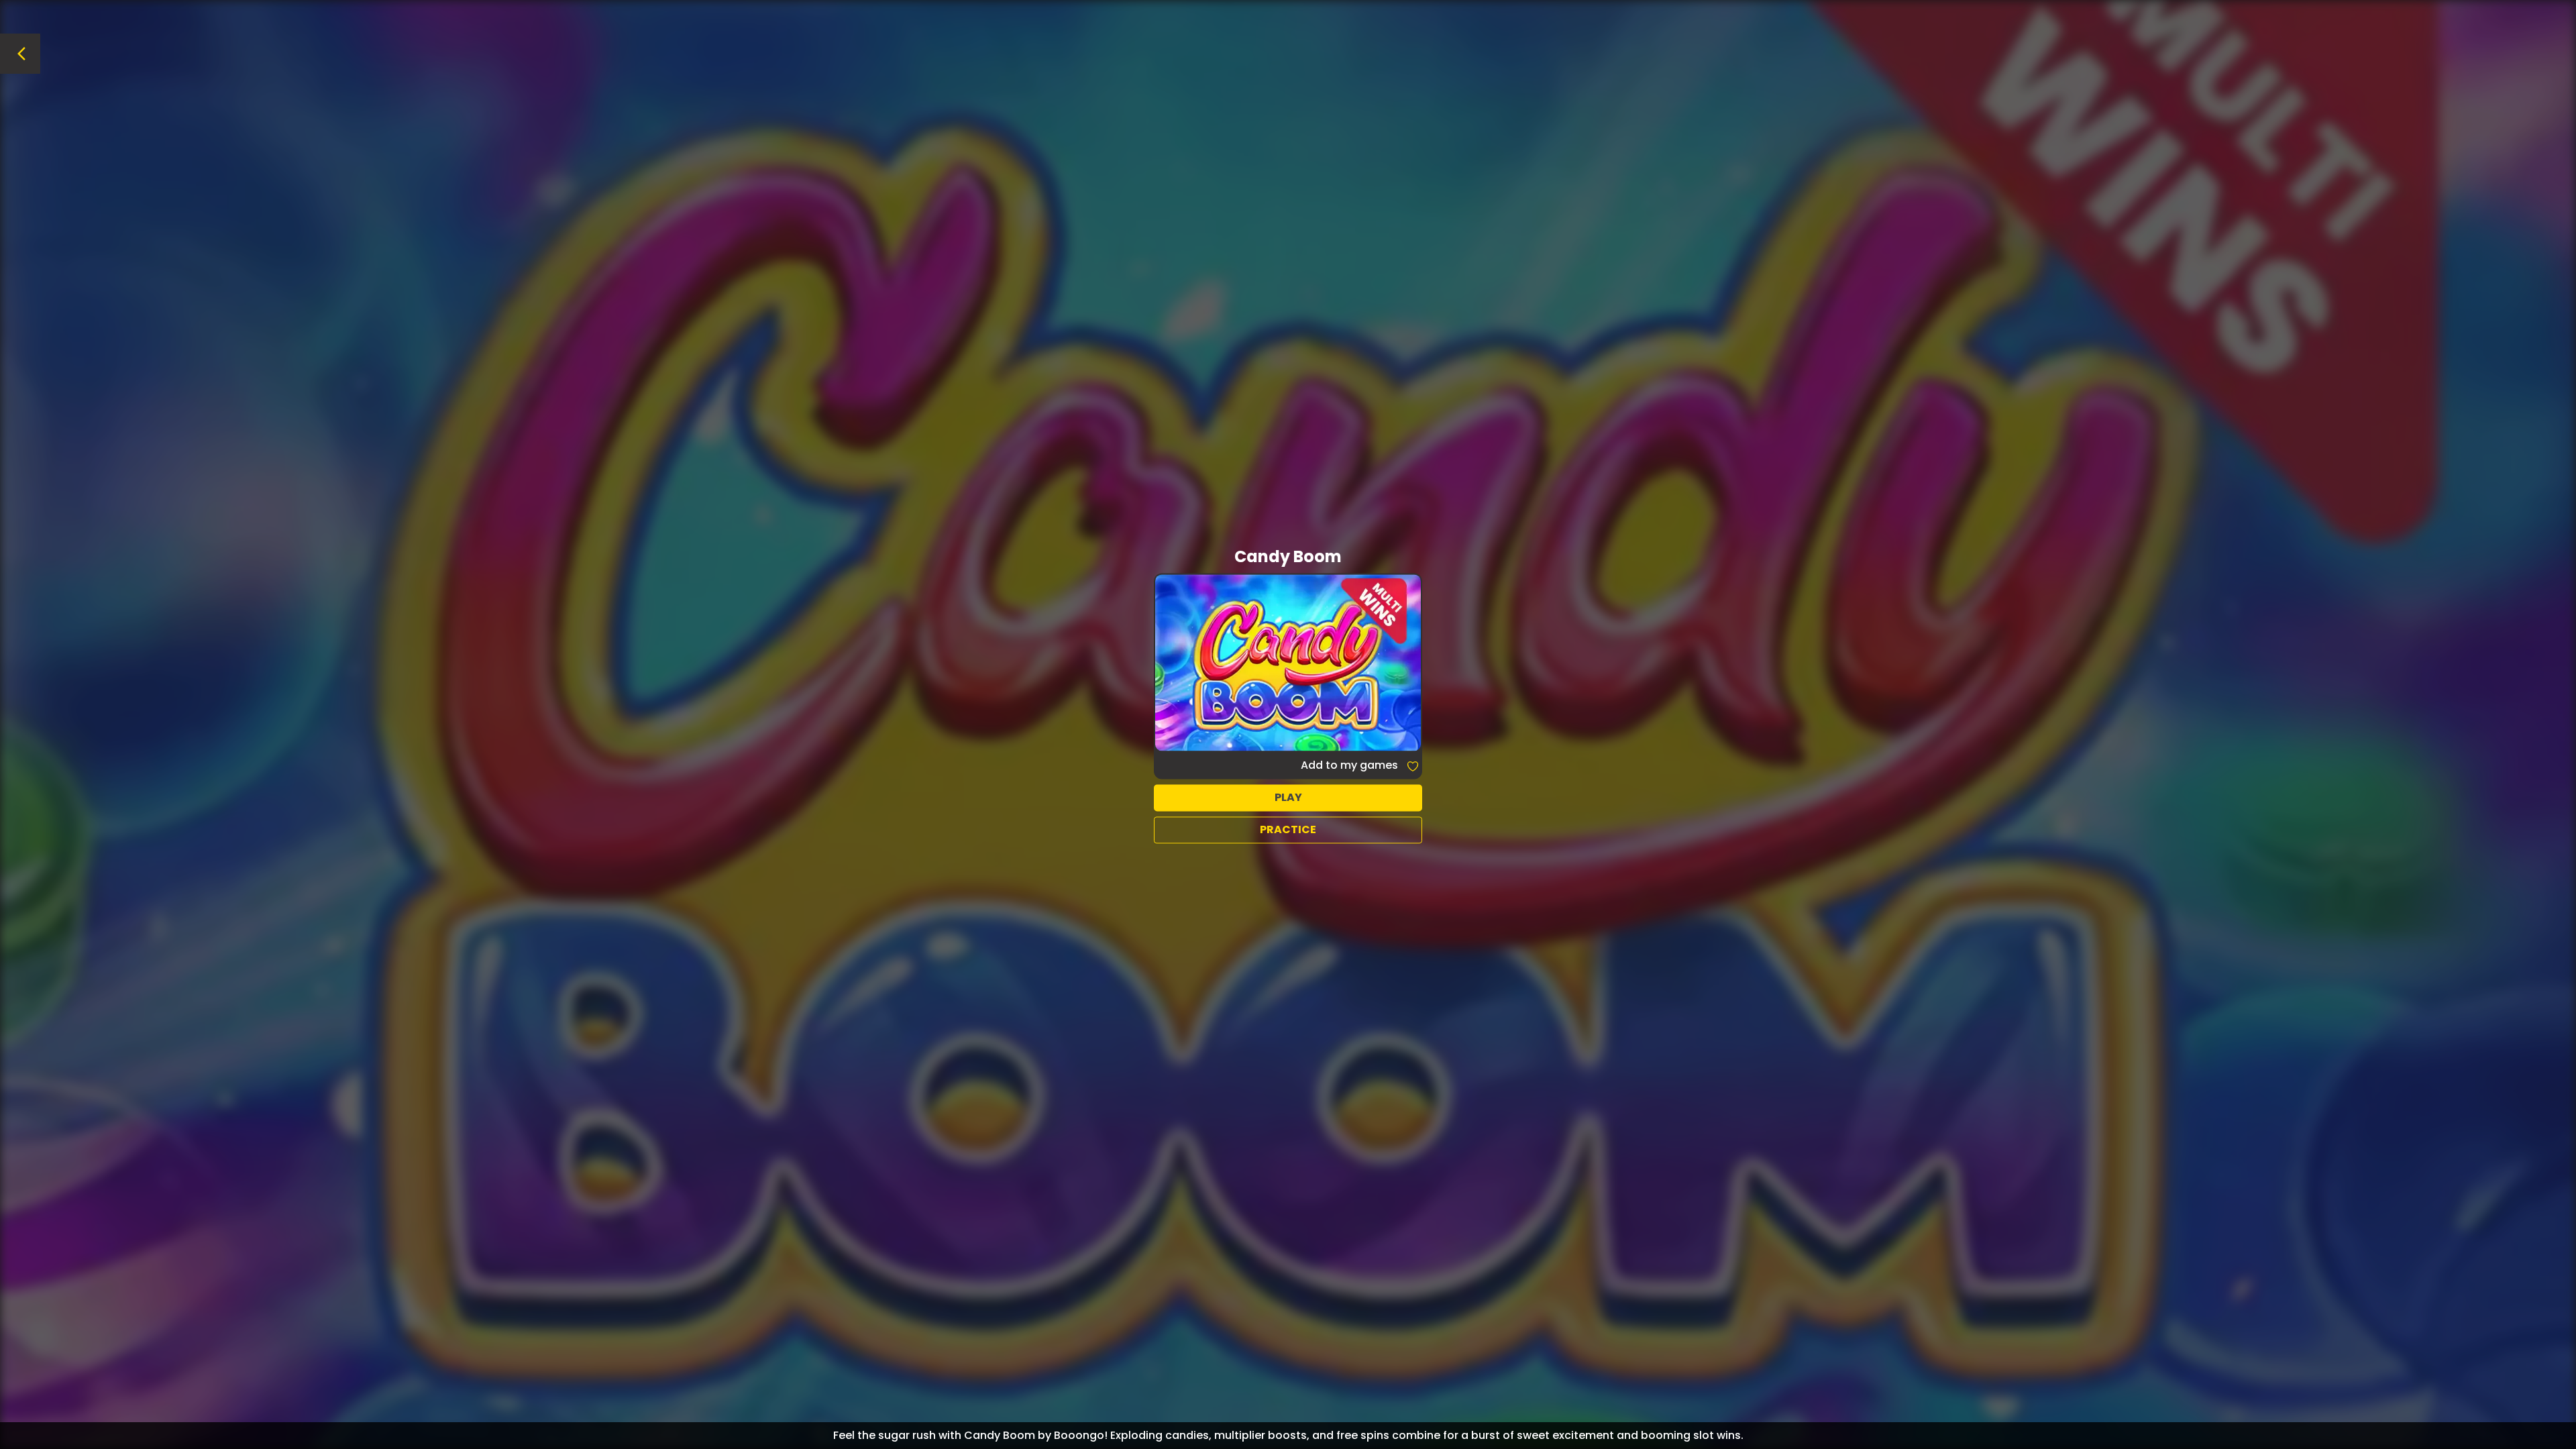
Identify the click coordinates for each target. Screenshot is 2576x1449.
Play (1288, 797)
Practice (1288, 829)
